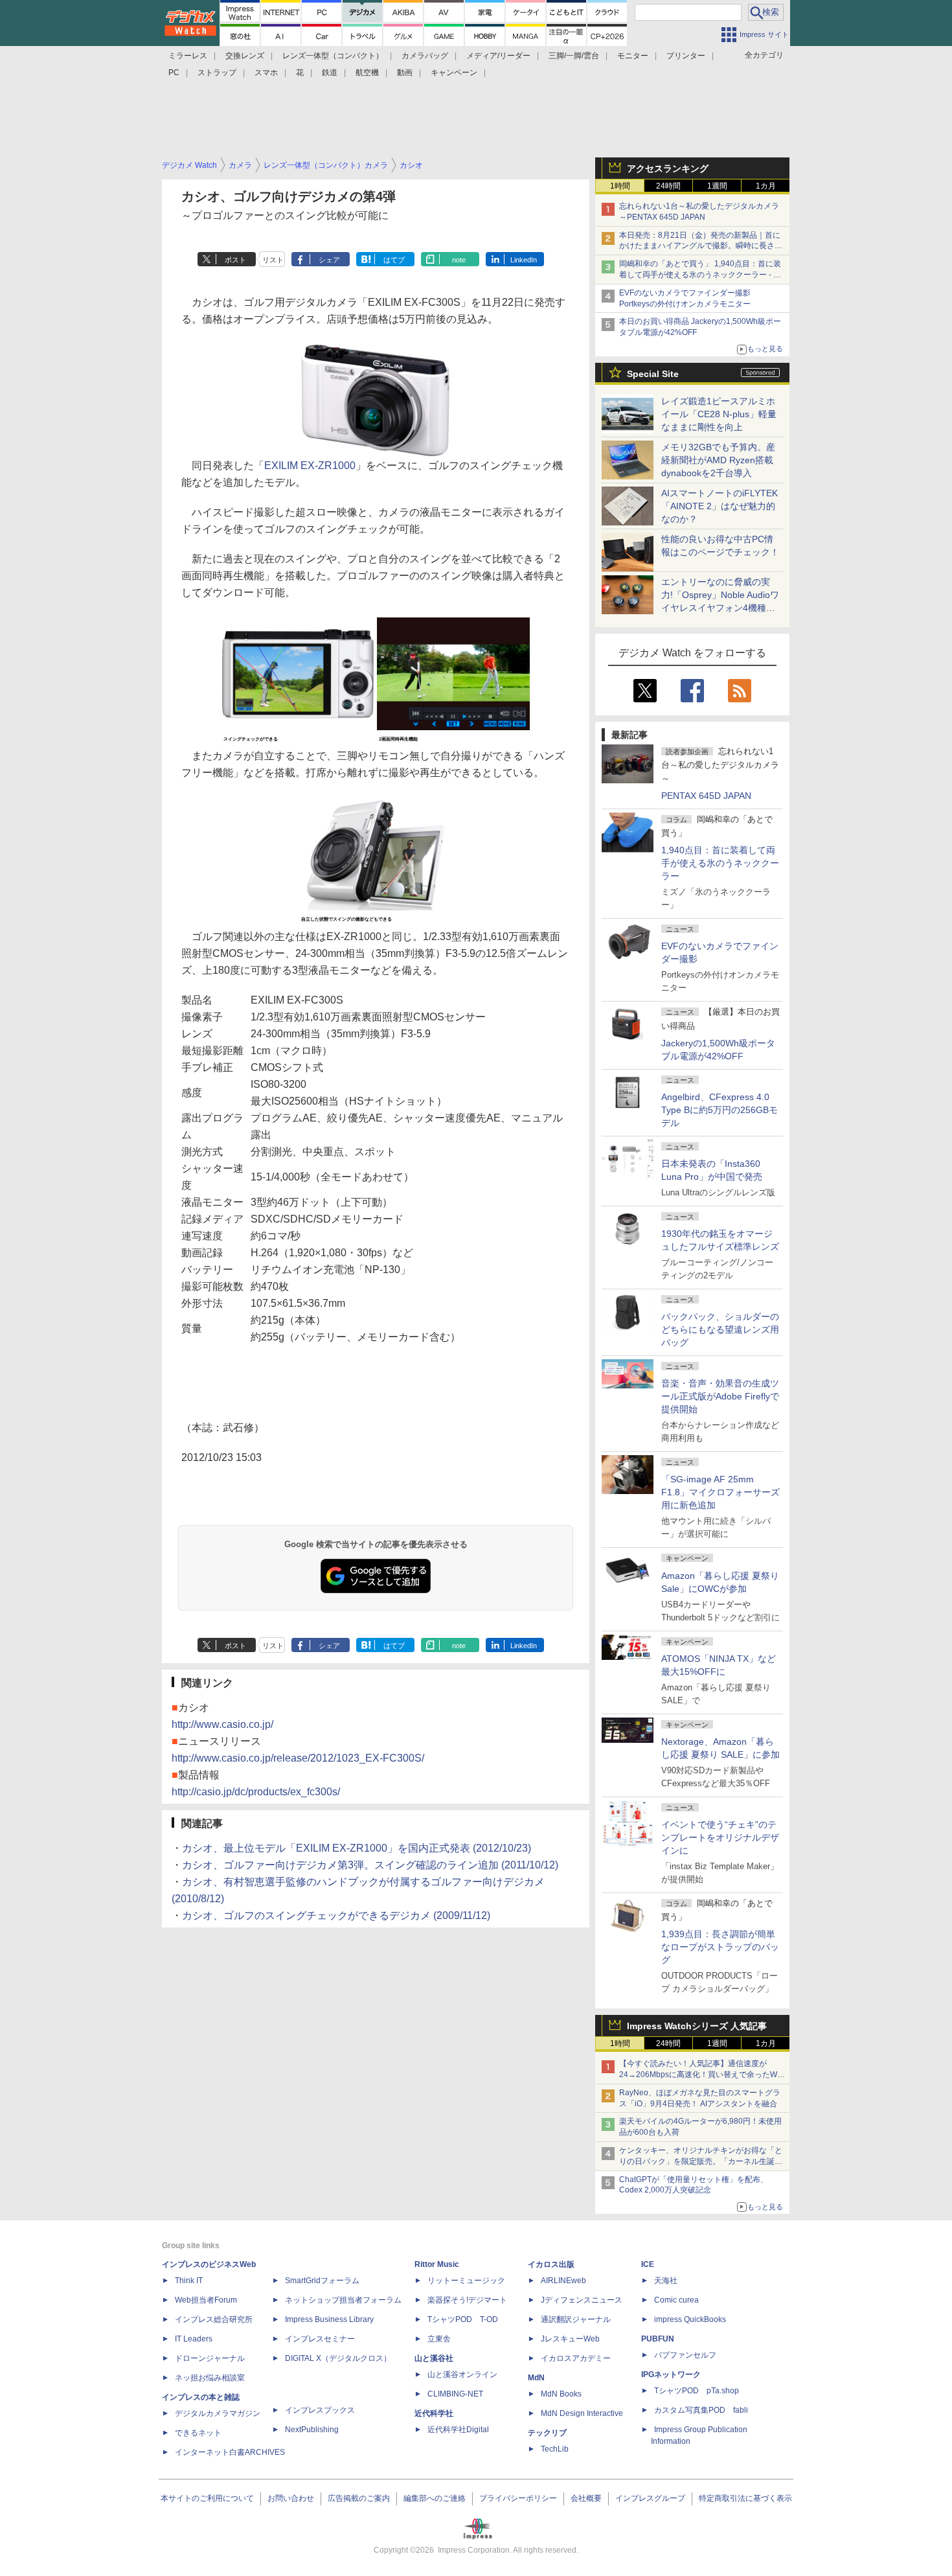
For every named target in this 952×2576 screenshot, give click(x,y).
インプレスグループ (650, 2498)
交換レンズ (245, 56)
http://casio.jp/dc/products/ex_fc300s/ (256, 1792)
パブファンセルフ (685, 2355)
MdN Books (561, 2394)
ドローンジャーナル (210, 2358)
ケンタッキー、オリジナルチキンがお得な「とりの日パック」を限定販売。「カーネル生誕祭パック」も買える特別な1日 (701, 2161)
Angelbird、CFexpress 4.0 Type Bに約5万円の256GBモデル (720, 1110)
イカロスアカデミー (576, 2358)
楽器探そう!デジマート (467, 2300)
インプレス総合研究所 (214, 2319)
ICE (648, 2264)
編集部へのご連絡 (435, 2498)
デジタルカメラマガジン (218, 2413)
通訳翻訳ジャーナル (576, 2319)
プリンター (686, 56)
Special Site (653, 374)
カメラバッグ (425, 56)
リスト (273, 260)
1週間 (717, 186)
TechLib (555, 2449)
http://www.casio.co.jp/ (222, 1724)
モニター (633, 56)
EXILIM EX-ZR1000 (310, 466)
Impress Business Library (329, 2319)
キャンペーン (454, 73)
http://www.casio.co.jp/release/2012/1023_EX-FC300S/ (298, 1758)
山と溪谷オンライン (462, 2375)
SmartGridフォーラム (322, 2281)
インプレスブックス (320, 2410)
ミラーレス (188, 56)
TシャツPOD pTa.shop (697, 2391)
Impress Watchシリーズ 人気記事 (697, 2026)
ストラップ (217, 73)
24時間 (668, 186)
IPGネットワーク (671, 2375)
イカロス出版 (551, 2264)
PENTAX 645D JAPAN (706, 796)
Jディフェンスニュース (582, 2300)
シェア (329, 260)
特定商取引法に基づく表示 (745, 2498)
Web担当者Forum (206, 2300)
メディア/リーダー (498, 56)
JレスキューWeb (570, 2339)
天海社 (666, 2281)
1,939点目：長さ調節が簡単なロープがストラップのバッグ (720, 1947)
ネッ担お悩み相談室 (210, 2378)
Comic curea (676, 2300)
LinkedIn (524, 260)
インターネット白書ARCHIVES (230, 2452)
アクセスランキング (668, 168)
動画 (405, 73)
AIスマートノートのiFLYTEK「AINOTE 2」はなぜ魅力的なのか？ (720, 506)
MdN (536, 2378)
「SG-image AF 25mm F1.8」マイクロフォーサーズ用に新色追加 (720, 1492)
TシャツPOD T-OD (463, 2319)
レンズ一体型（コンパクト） (333, 56)
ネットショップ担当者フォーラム (343, 2300)
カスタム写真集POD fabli (701, 2410)
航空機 (367, 73)
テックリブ (547, 2433)
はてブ (394, 260)
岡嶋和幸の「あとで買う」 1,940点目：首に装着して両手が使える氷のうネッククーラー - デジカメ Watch (700, 275)
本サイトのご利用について (207, 2498)
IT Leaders (194, 2339)
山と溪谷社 (434, 2358)
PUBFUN (658, 2339)
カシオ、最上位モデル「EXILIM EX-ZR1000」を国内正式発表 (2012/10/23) (357, 1848)
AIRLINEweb (563, 2281)
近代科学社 (434, 2413)
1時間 (620, 186)
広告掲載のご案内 (359, 2498)
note (459, 260)
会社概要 (586, 2498)
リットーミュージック (466, 2281)
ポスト (235, 260)
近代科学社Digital (458, 2430)
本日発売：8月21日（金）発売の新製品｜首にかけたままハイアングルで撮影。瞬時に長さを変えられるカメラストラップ (701, 246)
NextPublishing (312, 2430)
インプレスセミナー (320, 2339)
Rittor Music (437, 2264)
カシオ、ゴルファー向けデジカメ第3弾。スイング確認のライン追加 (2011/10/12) (370, 1865)
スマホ (266, 73)
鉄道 (330, 73)
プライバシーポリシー (518, 2498)
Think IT (189, 2281)
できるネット (198, 2433)
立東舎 (439, 2339)
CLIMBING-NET (455, 2394)
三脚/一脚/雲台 (574, 56)
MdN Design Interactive (582, 2413)
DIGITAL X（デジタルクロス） (338, 2358)
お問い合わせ (291, 2498)
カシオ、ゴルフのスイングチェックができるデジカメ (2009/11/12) (336, 1915)
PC (174, 73)
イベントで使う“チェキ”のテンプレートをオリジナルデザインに (720, 1837)
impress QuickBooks (690, 2319)
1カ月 (766, 186)
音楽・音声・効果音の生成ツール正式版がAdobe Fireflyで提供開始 (720, 1396)
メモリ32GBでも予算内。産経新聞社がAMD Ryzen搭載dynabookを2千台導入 (718, 460)
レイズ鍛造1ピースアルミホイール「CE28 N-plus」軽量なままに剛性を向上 (719, 414)
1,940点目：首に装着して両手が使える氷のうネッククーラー (720, 863)
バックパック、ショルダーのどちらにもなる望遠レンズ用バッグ (720, 1329)
